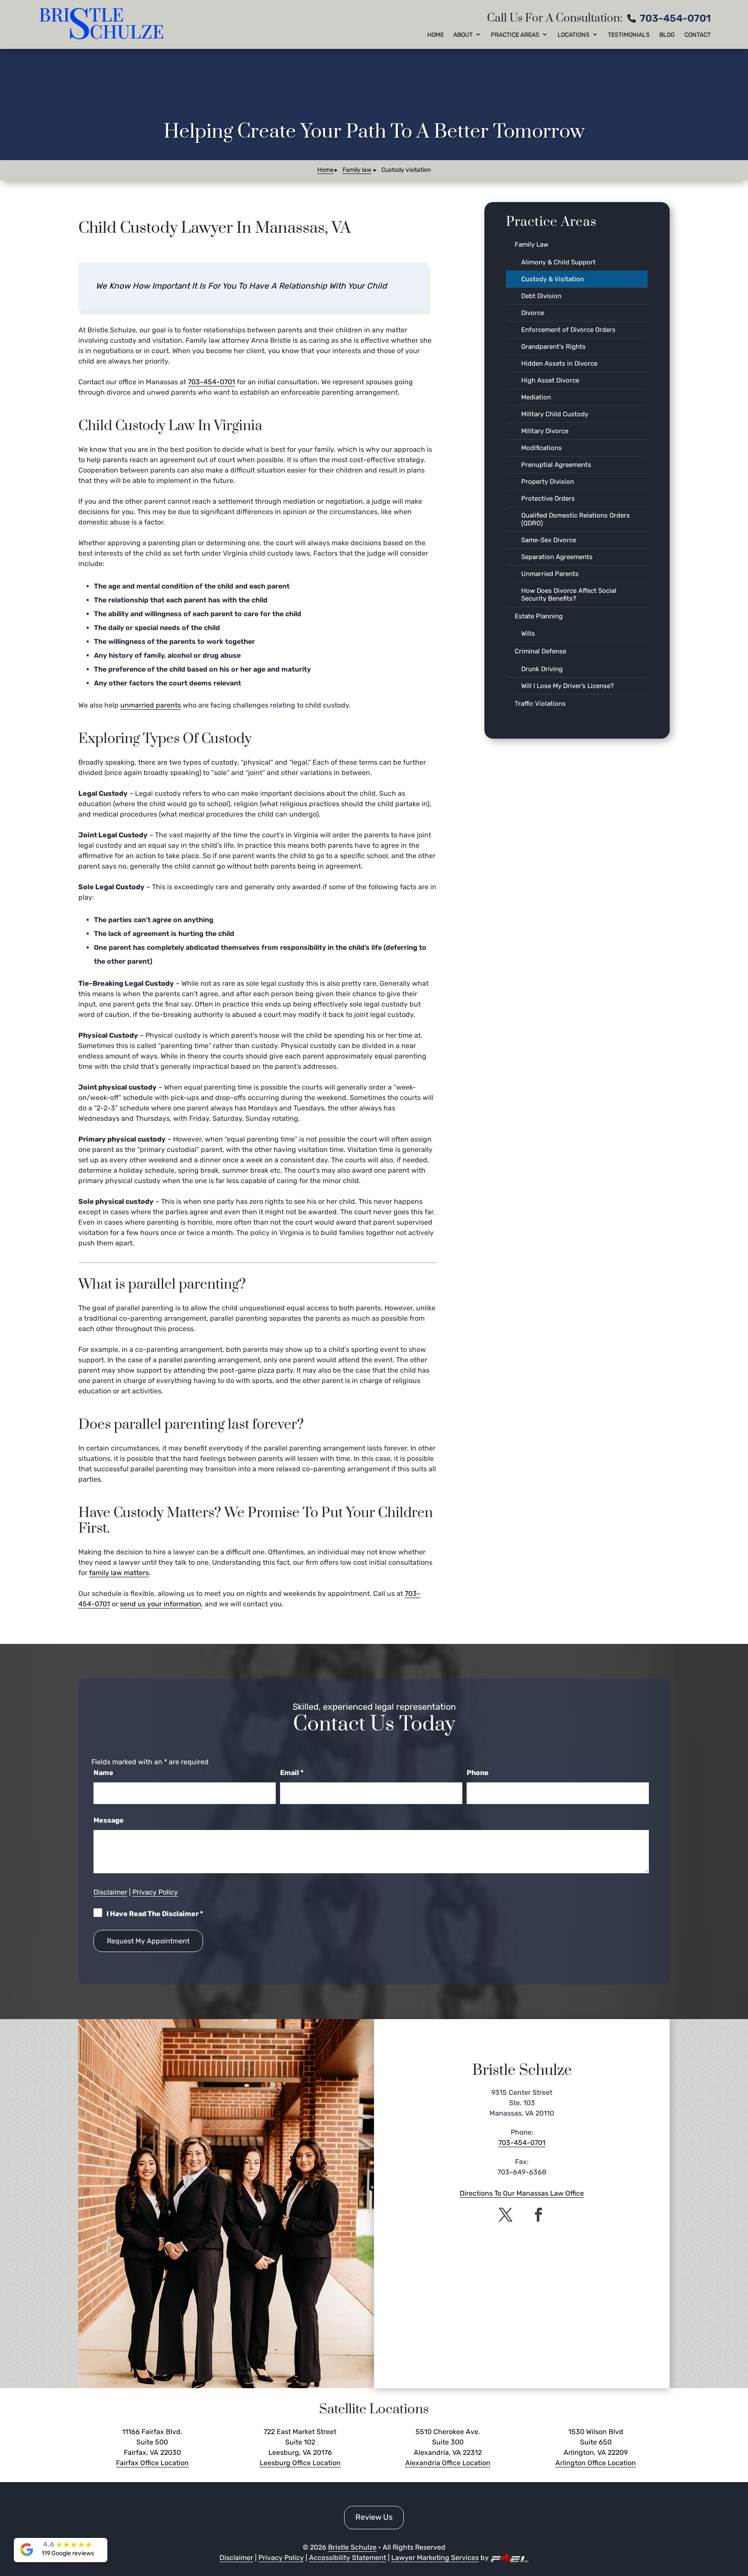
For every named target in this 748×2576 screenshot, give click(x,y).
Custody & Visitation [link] (553, 279)
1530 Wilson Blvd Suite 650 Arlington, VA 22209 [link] (596, 2442)
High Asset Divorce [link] (550, 380)
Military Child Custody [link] (555, 414)
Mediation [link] (536, 397)
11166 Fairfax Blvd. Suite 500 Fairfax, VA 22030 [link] (152, 2442)
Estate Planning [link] (539, 616)
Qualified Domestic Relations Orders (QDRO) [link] (576, 519)
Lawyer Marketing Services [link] (435, 2558)
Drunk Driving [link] (542, 669)
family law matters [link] (119, 1573)
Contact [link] (698, 35)
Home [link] (435, 35)
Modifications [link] (542, 448)
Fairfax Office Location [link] (152, 2463)
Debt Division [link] (541, 296)
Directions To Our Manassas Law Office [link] (522, 2193)
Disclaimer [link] (110, 1892)
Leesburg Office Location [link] (300, 2463)
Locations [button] (574, 35)
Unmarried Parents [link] (550, 574)
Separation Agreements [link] (557, 557)
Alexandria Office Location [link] (448, 2463)
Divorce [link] (533, 313)
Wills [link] (528, 634)
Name (103, 1773)
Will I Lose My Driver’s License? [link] (567, 686)
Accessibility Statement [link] (348, 2558)
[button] (506, 2215)
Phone (478, 1773)
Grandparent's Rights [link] (553, 347)
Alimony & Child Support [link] (558, 262)
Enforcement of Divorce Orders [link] (568, 330)
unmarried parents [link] (151, 705)
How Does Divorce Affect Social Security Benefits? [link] (569, 595)
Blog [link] (667, 35)
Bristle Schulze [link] (352, 2547)
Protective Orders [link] (548, 498)
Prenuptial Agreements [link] (556, 465)
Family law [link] (357, 170)
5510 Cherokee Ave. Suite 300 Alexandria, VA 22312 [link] (448, 2442)
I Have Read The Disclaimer (155, 1914)
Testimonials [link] (629, 35)
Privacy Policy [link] (155, 1892)
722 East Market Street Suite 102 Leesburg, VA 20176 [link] (300, 2442)
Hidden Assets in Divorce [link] (559, 363)
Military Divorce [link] (545, 431)
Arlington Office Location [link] (596, 2463)
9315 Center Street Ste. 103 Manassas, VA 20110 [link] (522, 2103)
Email (292, 1773)
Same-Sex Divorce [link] (549, 540)
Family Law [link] (532, 244)
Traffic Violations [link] (540, 704)
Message (109, 1820)
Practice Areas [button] (515, 35)
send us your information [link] (161, 1604)
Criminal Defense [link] (540, 651)
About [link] (463, 35)
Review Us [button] (374, 2517)
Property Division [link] (548, 482)
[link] (103, 24)
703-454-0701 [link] (675, 18)
